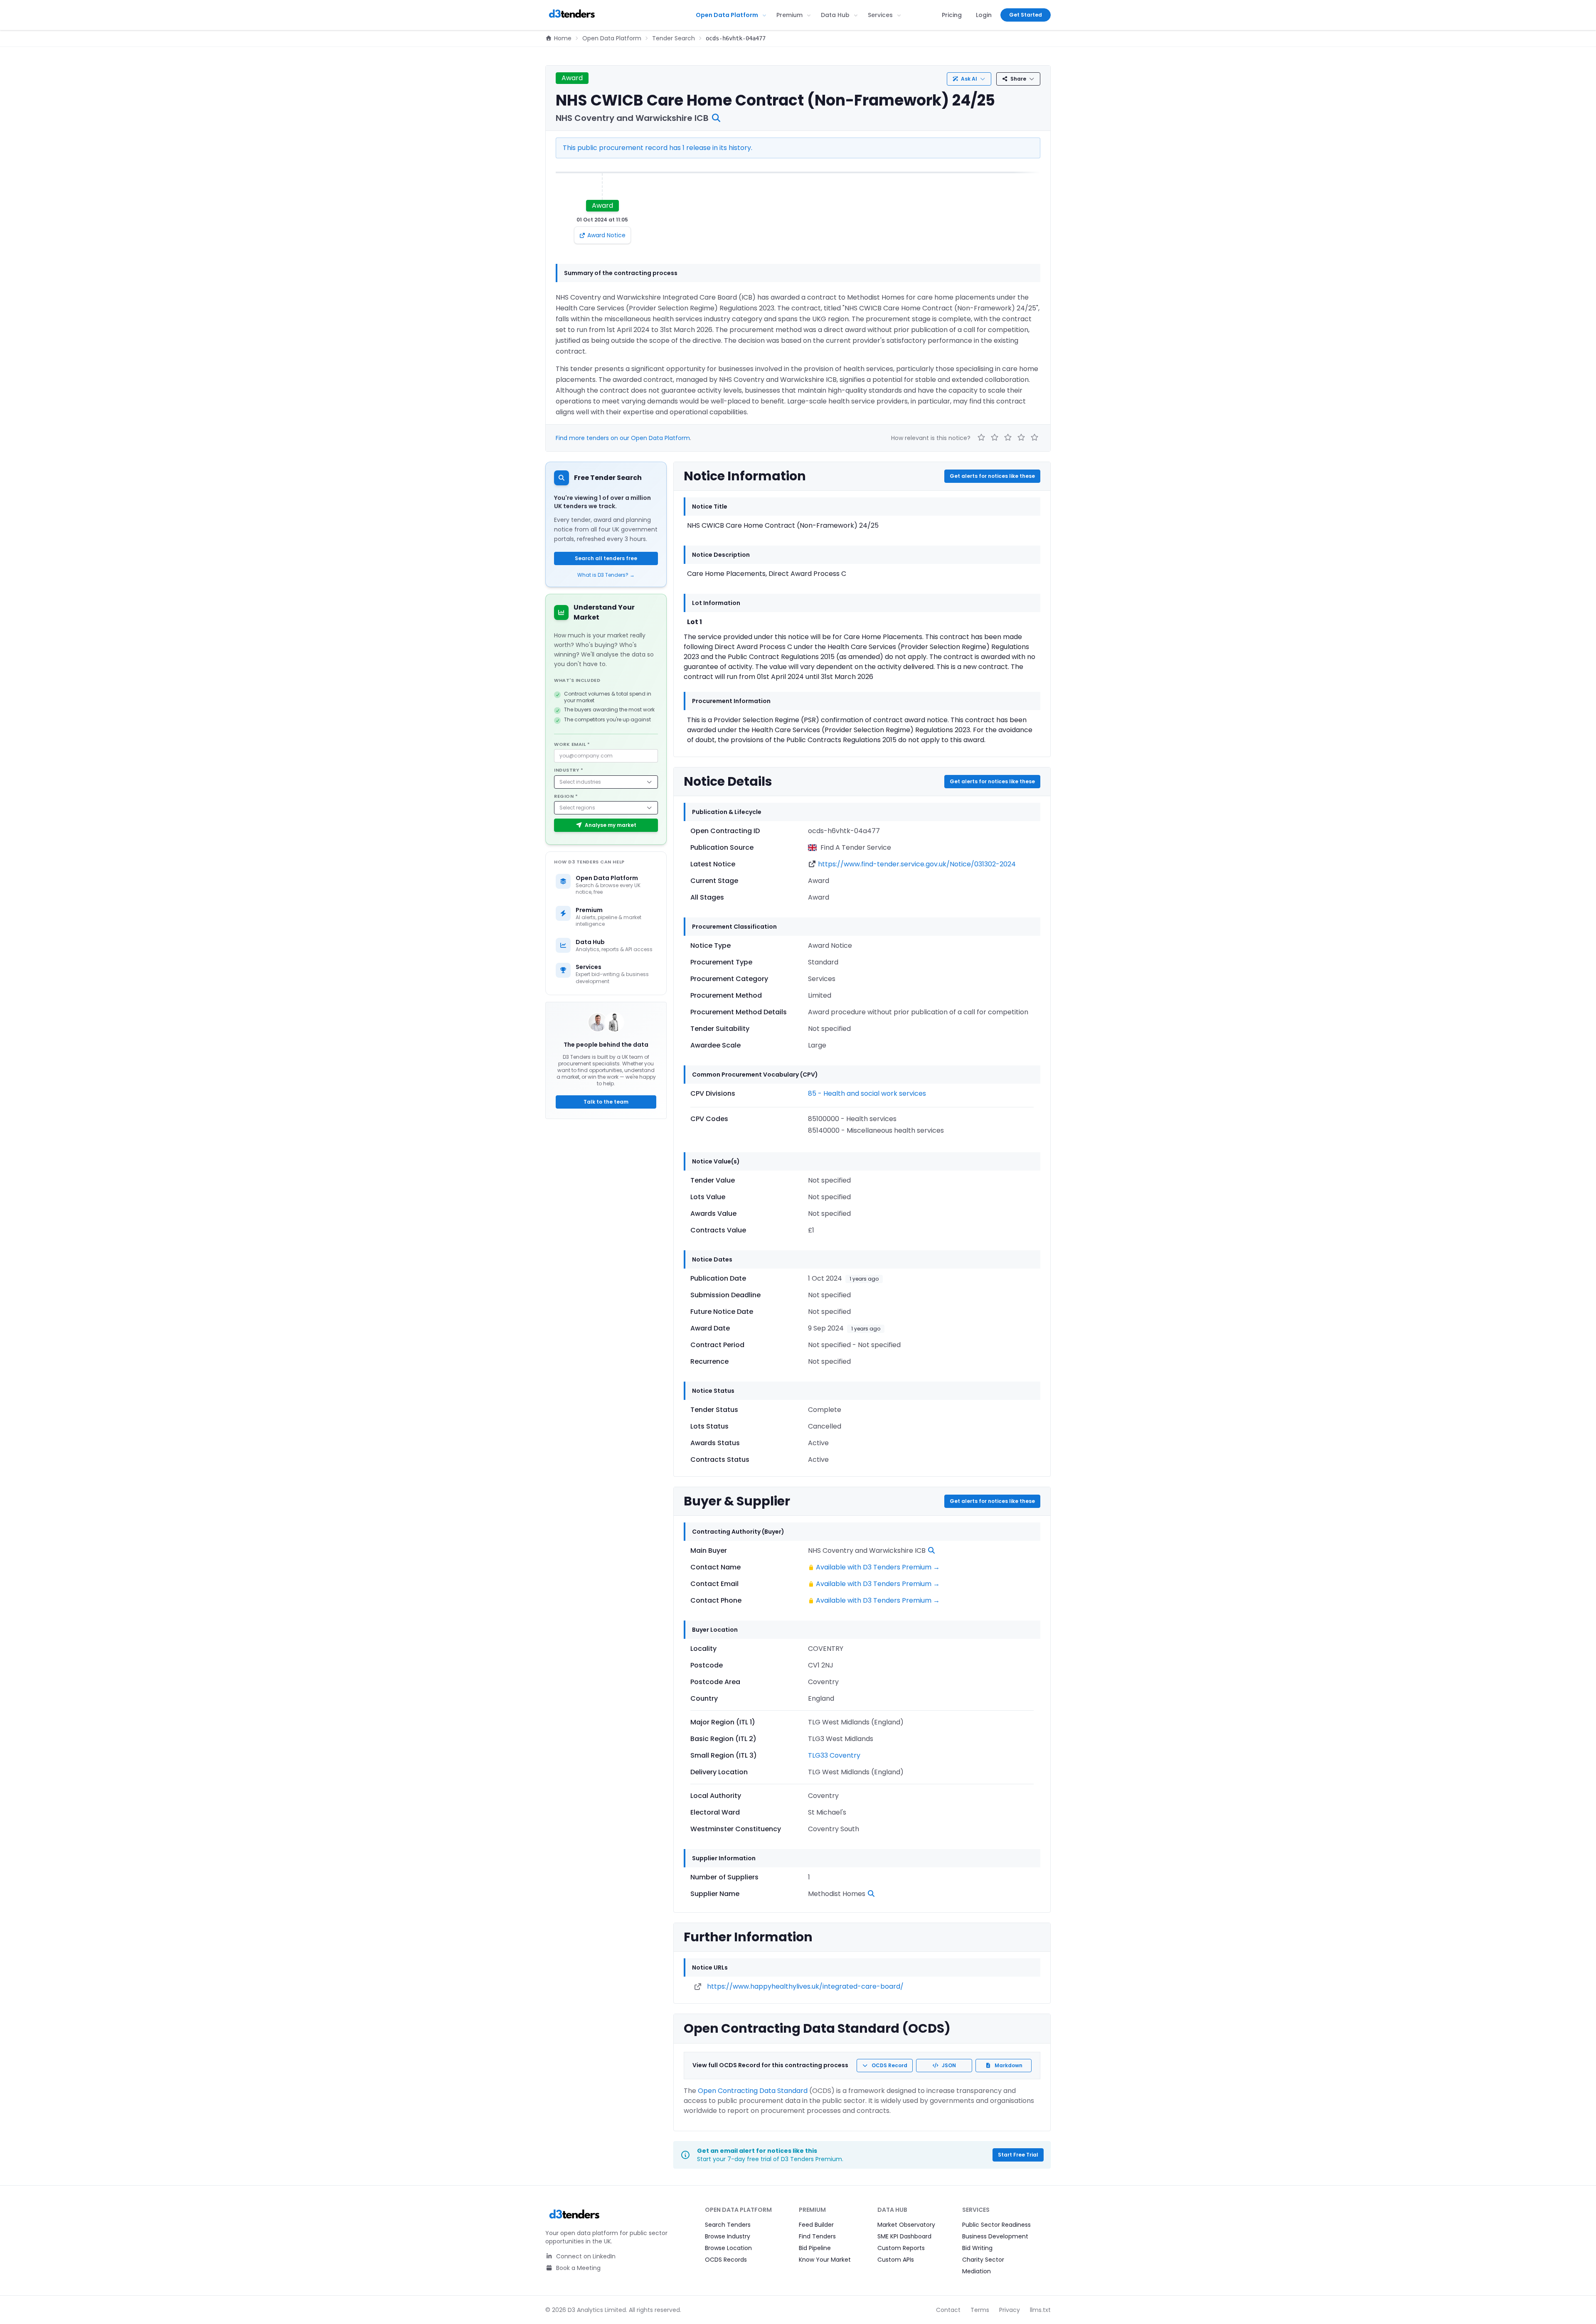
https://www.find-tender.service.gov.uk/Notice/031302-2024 (917, 864)
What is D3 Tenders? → (606, 575)
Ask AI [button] (969, 79)
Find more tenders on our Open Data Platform (623, 438)
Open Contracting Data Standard (753, 2091)
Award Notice (606, 235)
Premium (789, 15)
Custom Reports (901, 2248)
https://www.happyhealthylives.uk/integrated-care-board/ (805, 1986)
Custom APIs (896, 2260)
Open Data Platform (727, 15)
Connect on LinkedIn (585, 2256)
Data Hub (835, 15)
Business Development (995, 2236)
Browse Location (728, 2248)
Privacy (1010, 2310)
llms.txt (1040, 2310)
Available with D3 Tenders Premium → (878, 1567)
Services (880, 15)
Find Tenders (817, 2236)
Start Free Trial (1018, 2155)
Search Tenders (728, 2225)
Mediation (977, 2271)
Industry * (569, 770)
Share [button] (1018, 79)
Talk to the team (606, 1102)
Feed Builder (816, 2225)
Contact (948, 2310)
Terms (980, 2310)
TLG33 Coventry (834, 1755)
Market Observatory (906, 2225)
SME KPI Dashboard (904, 2236)
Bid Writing (977, 2248)
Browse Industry (728, 2236)
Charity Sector (983, 2260)
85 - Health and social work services (867, 1093)
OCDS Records (726, 2260)
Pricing (952, 15)
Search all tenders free (606, 558)
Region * (566, 796)
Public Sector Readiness (996, 2225)
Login (984, 15)
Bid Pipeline (815, 2248)
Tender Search (674, 38)
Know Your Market (825, 2260)
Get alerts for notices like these (992, 476)
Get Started (1026, 15)
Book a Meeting (578, 2268)
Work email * (572, 744)
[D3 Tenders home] (572, 15)
